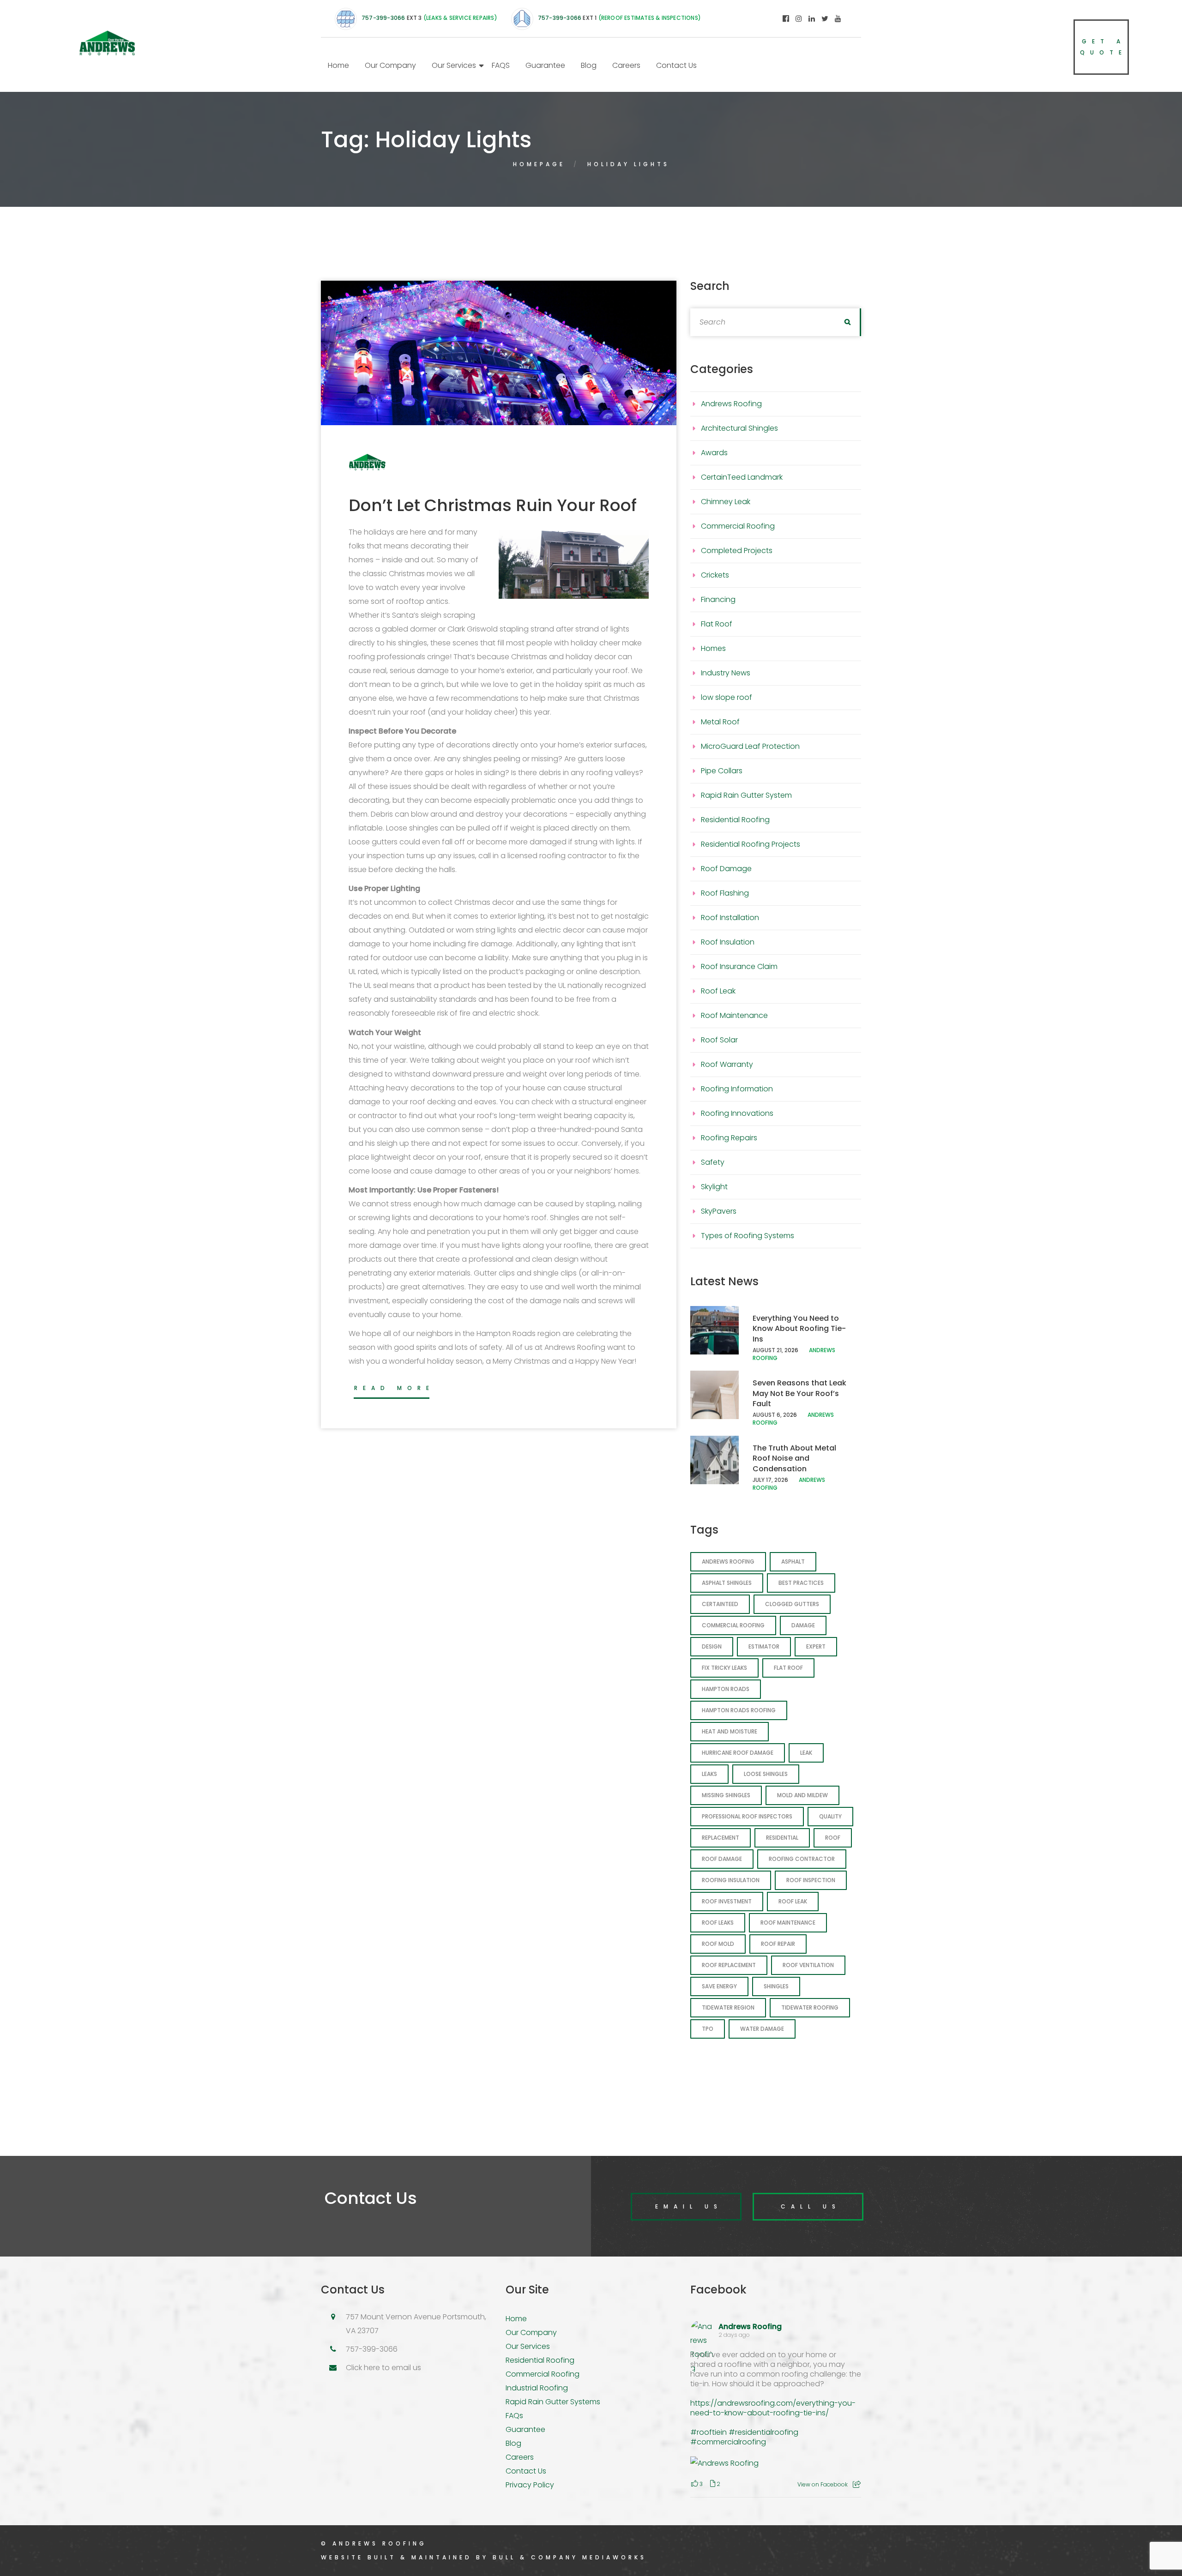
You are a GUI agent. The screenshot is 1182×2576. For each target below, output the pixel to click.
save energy (719, 1986)
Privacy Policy (530, 2485)
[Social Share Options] (857, 2484)
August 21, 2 (770, 1350)
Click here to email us (383, 2368)
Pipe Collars (722, 771)
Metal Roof (720, 722)
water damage (762, 2029)
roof (833, 1838)
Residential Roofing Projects (751, 844)
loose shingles (766, 1774)
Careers (626, 65)
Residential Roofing (735, 820)
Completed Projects (737, 551)
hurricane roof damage (738, 1753)
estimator (764, 1646)
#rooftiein (709, 2432)
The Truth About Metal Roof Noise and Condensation (794, 1458)
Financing (718, 599)
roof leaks (718, 1923)
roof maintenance (788, 1923)
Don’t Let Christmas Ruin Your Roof (493, 505)
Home (338, 65)
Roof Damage (726, 869)
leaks (709, 1774)
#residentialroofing (763, 2432)
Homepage (539, 164)
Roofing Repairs (729, 1138)
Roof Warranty (727, 1064)
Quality (830, 1816)
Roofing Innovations (737, 1113)
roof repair (778, 1944)
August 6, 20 (771, 1415)
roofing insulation (731, 1880)
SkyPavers (719, 1211)
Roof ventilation (808, 1965)
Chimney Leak (726, 502)
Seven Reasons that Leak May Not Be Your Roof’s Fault (799, 1393)
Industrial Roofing (537, 2388)
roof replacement (729, 1965)
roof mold (718, 1944)
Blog (589, 65)
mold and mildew (802, 1795)
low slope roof (727, 697)
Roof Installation (730, 918)
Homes (713, 648)
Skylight (714, 1187)
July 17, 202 (769, 1480)
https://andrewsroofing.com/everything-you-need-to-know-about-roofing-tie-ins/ (773, 2408)
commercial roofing (733, 1625)
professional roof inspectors (747, 1816)
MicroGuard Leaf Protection (750, 746)
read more (394, 1388)
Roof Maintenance (734, 1015)
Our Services (454, 65)
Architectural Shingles (739, 428)
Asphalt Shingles (727, 1583)
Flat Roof (717, 624)
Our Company (390, 65)
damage (803, 1625)
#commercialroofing (728, 2442)
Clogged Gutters (792, 1604)
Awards (714, 453)
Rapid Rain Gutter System (746, 795)
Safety (713, 1162)
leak (806, 1753)
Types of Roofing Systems (748, 1236)
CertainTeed (720, 1604)
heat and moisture (730, 1731)
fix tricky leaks (724, 1668)
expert (816, 1646)
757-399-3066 (383, 18)
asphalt (793, 1562)
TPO (708, 2029)
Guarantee (545, 65)
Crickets (715, 575)
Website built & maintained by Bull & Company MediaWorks (484, 2557)
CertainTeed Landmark (742, 477)
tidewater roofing (810, 2007)
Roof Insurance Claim (739, 966)
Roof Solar (719, 1040)
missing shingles (726, 1795)
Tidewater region (728, 2007)
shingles (776, 1986)
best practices (801, 1583)
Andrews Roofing (731, 404)
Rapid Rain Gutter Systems (553, 2402)
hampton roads (726, 1689)
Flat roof (788, 1668)
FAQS (501, 65)
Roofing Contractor (802, 1859)
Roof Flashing (725, 893)
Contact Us (676, 65)
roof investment (727, 1901)
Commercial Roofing (738, 526)
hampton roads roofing (739, 1710)
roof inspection (811, 1880)
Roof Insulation (728, 942)
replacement (721, 1838)
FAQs (514, 2416)
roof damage (722, 1859)
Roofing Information (737, 1089)
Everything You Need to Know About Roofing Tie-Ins (799, 1329)
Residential (782, 1838)
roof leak (793, 1901)
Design (712, 1646)
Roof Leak (718, 991)
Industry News (726, 673)
